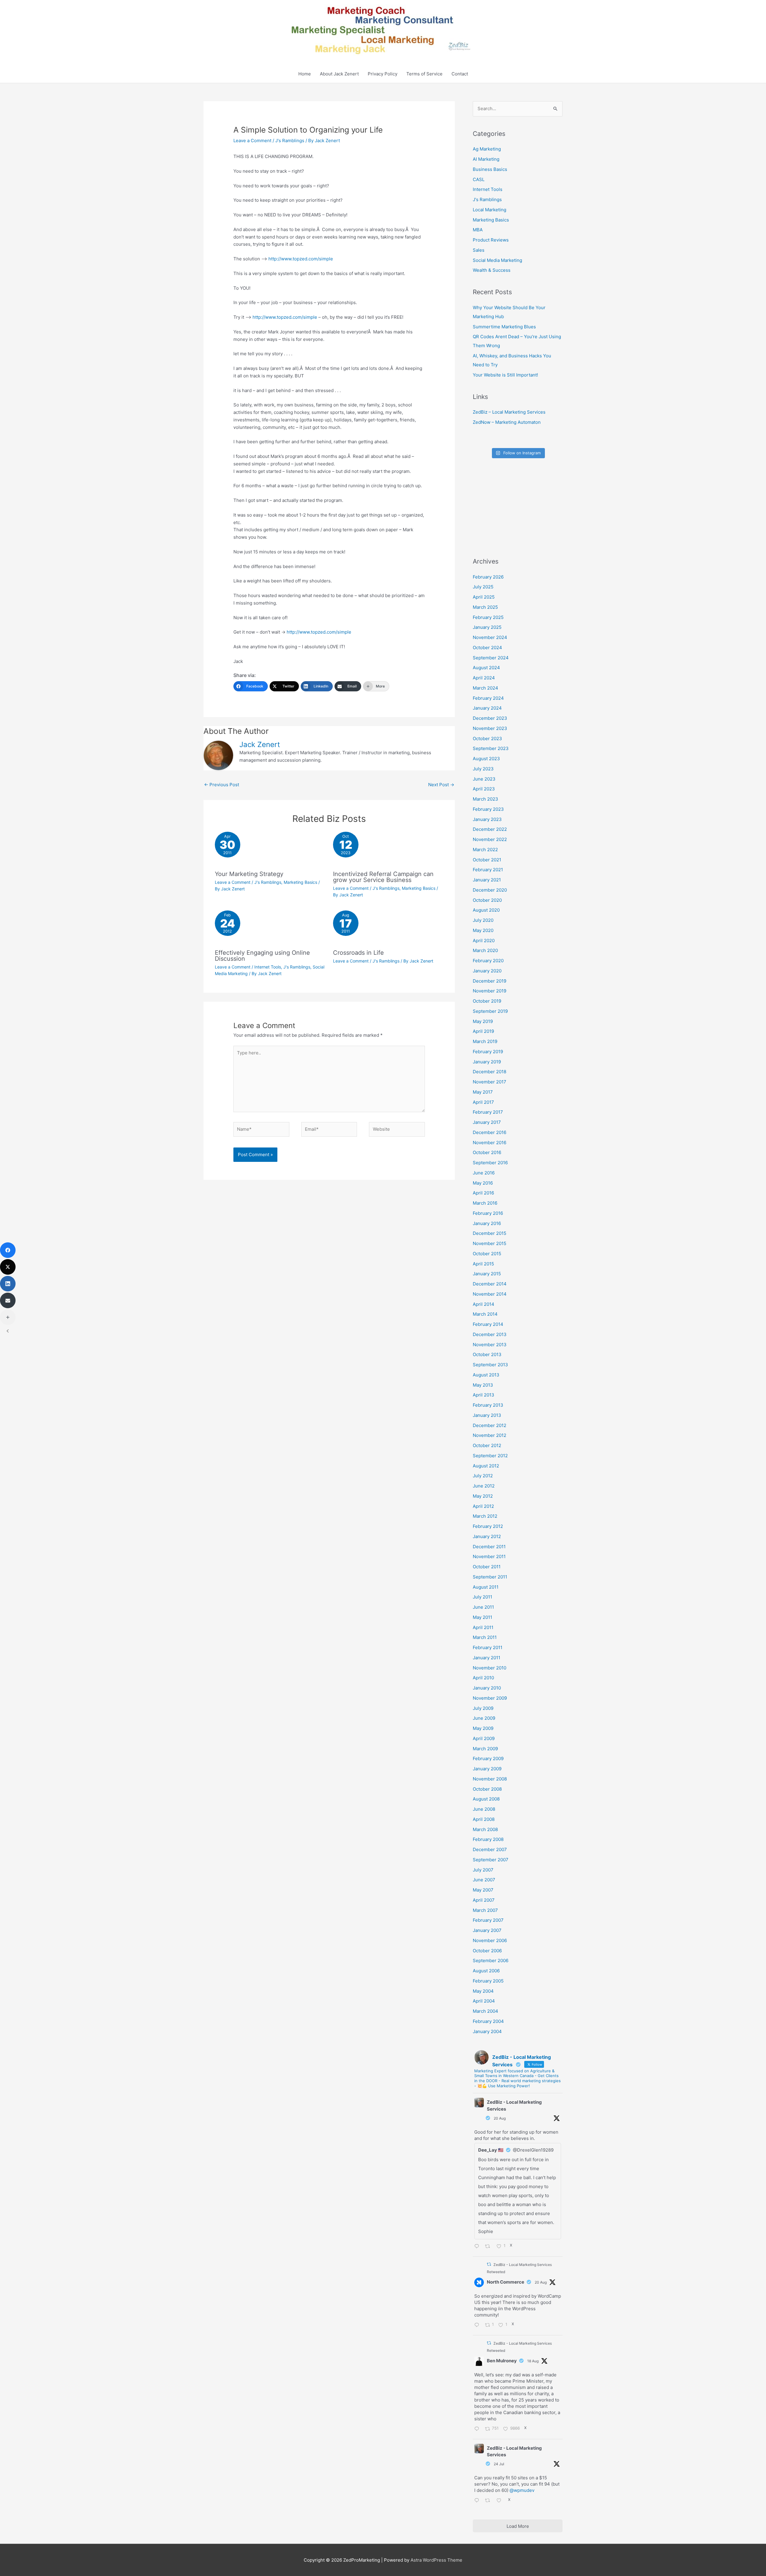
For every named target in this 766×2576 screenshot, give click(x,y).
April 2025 (484, 597)
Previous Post (222, 785)
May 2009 (483, 1728)
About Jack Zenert (339, 74)
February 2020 (488, 961)
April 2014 (484, 1304)
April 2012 (483, 1506)
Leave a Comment (252, 141)
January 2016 (487, 1223)
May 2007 (483, 1890)
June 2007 (484, 1880)
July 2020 (483, 920)
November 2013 (490, 1345)
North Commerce (506, 2282)
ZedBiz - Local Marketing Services (514, 2106)
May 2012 (483, 1496)
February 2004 (488, 2021)
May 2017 (483, 1092)
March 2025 (485, 607)
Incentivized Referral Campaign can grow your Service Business (383, 877)
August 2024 (486, 668)
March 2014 (485, 1314)
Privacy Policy (383, 74)
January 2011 (487, 1658)
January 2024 (487, 708)
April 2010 (483, 1678)
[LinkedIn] (8, 1284)
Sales (479, 250)
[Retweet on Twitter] (489, 2264)
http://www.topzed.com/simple (301, 259)
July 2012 (483, 1476)
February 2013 (488, 1405)
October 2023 (487, 739)
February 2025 (488, 617)
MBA (478, 230)
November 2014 (490, 1294)
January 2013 (487, 1415)
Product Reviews (491, 240)
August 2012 (486, 1466)
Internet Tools (268, 967)
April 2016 (483, 1193)
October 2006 (487, 1951)
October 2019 (487, 1001)
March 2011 (485, 1637)
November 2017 (490, 1082)
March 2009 (485, 1749)
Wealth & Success (492, 270)
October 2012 (487, 1445)
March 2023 (485, 799)
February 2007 (488, 1920)
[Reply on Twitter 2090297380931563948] (478, 2325)
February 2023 (488, 809)
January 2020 (487, 971)
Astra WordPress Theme (436, 2560)
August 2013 (486, 1375)
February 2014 (488, 1324)
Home (305, 74)
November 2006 (490, 1940)
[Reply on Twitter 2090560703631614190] (478, 2247)
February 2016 (488, 1213)
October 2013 (487, 1354)
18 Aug (533, 2361)
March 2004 (485, 2011)
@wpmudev (522, 2490)
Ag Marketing (487, 149)
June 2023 (484, 779)
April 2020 (484, 941)
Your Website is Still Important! (505, 375)
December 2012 (490, 1425)
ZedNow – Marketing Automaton (507, 422)
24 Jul (499, 2464)
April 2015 (483, 1264)
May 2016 (483, 1183)
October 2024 (487, 648)
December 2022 (490, 829)
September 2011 (490, 1577)
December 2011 (489, 1547)
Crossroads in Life (358, 953)
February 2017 (488, 1112)
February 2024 (488, 698)
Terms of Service (424, 74)
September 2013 (490, 1365)
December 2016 (490, 1132)
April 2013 (484, 1395)
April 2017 (483, 1102)
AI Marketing (486, 159)
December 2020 (490, 890)
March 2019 (485, 1041)
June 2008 (484, 1809)
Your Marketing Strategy (249, 874)
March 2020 (485, 950)
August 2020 (486, 910)
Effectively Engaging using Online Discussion (262, 956)
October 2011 (487, 1567)
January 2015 (487, 1274)
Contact (460, 74)
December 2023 (490, 718)
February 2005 (488, 1981)
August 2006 (486, 1971)
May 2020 (483, 930)
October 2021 (487, 860)
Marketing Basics (300, 882)
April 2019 (483, 1031)
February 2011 (488, 1647)
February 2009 (488, 1758)
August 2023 (486, 759)
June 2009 (484, 1718)
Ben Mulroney (502, 2361)
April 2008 (484, 1819)
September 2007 (491, 1860)
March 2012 (485, 1516)
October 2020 (487, 900)
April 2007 (484, 1900)
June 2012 (484, 1486)
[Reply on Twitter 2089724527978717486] (478, 2429)
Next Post (441, 785)
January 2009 (487, 1769)
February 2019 (488, 1052)
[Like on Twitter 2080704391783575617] (501, 2501)
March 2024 (485, 688)
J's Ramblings (290, 141)
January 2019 (487, 1062)
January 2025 (487, 627)
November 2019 (490, 991)
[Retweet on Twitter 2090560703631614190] (489, 2247)
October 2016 (487, 1152)
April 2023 (484, 789)
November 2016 (490, 1143)
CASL (479, 179)
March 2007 (485, 1910)
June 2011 (483, 1607)
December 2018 (490, 1072)
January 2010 (487, 1688)
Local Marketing (490, 210)
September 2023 (491, 748)
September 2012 (490, 1456)
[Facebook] (8, 1250)
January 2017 (487, 1122)
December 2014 (490, 1284)
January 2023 (487, 819)
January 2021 (487, 880)
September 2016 (490, 1163)
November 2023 (490, 728)
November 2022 (490, 839)
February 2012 (488, 1526)
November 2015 (490, 1243)
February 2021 (488, 870)
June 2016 (484, 1173)
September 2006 (491, 1961)
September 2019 (490, 1011)
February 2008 (488, 1839)
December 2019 (490, 981)
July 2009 (483, 1708)
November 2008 (490, 1779)
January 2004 (487, 2031)
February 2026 (488, 577)
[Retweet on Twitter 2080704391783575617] (489, 2501)
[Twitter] (8, 1267)
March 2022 (485, 850)
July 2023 (483, 769)
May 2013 (483, 1385)
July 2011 (482, 1597)
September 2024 (491, 658)
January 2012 (487, 1536)
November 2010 (490, 1668)
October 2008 (487, 1789)
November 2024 (490, 637)
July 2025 (483, 587)
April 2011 (483, 1627)
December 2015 (490, 1233)
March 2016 (485, 1203)
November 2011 (489, 1556)
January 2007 (487, 1930)
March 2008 (485, 1829)
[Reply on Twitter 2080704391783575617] (478, 2501)
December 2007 (490, 1849)
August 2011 (486, 1587)
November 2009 (490, 1698)
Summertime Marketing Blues (504, 327)
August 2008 (486, 1799)
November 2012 (490, 1435)
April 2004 (484, 2001)
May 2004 (483, 1991)
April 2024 (484, 678)
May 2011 (482, 1617)
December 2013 (490, 1334)
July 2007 (483, 1870)
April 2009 (484, 1738)
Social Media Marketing (497, 260)
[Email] (8, 1300)
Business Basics (490, 169)
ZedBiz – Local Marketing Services (509, 412)
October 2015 (487, 1254)
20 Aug (500, 2118)
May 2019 (483, 1021)
